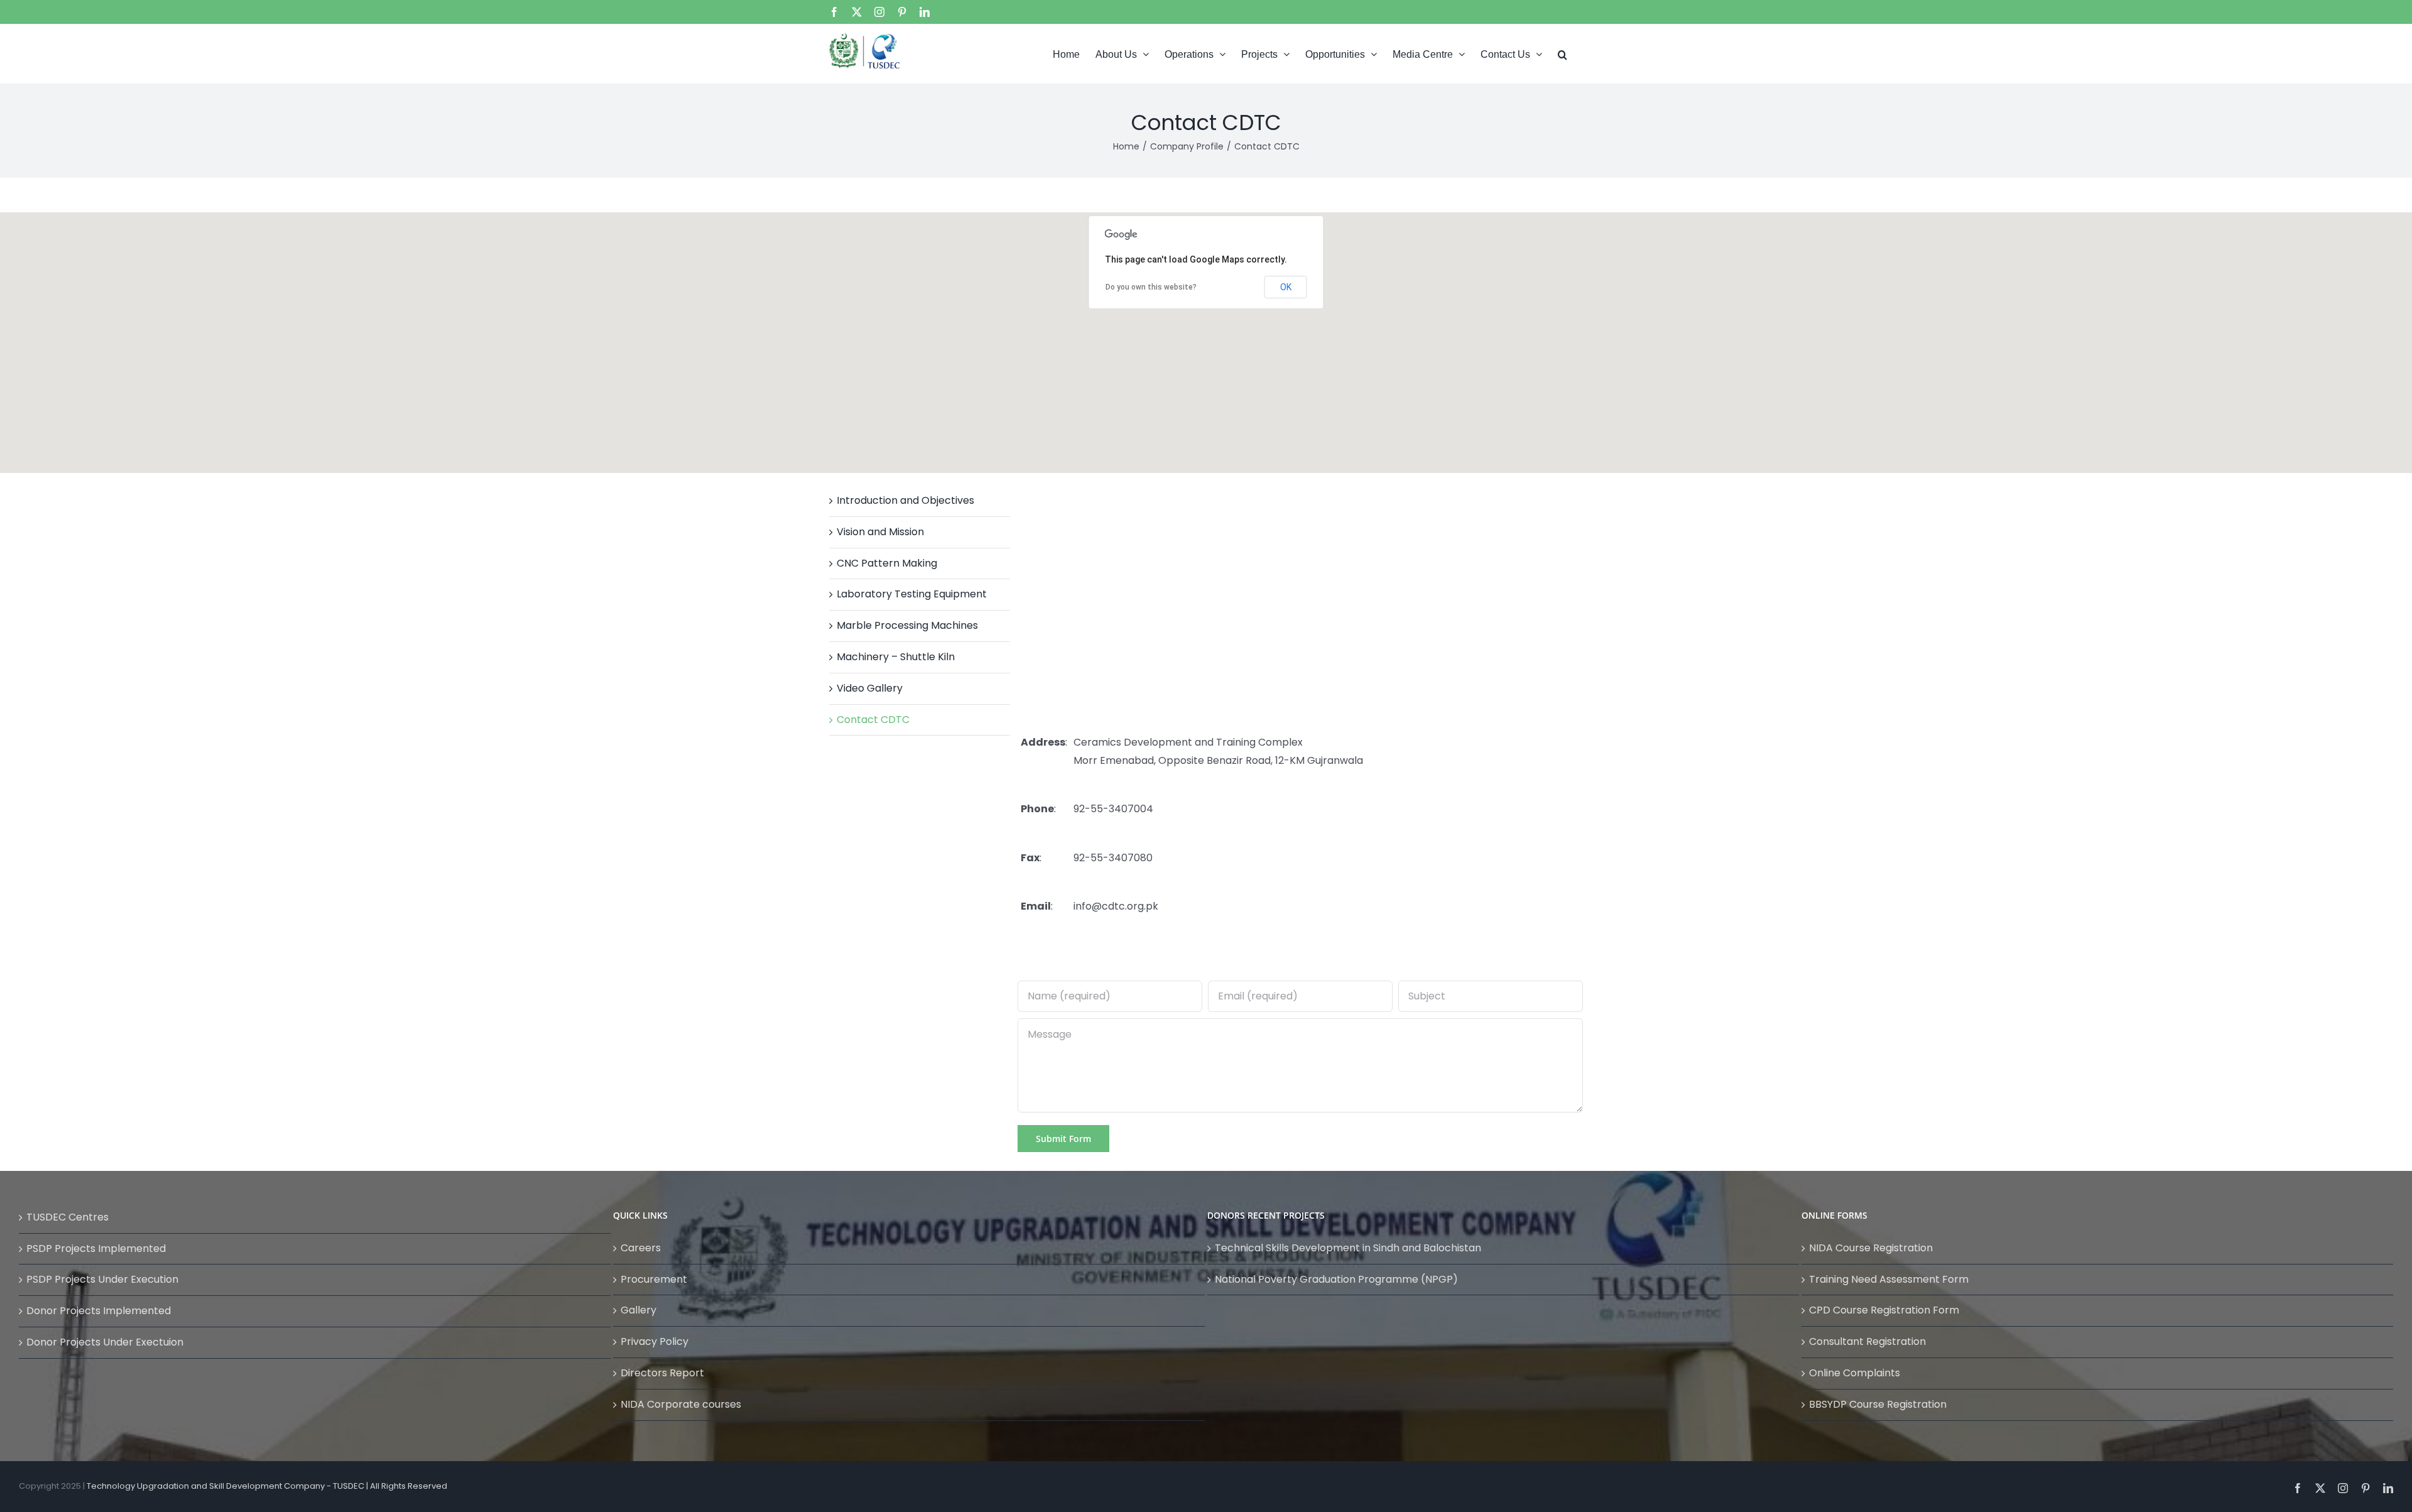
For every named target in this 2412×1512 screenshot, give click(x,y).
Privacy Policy (655, 1341)
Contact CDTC (873, 720)
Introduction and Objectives (905, 500)
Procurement (654, 1279)
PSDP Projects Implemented (96, 1248)
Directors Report (662, 1373)
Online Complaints (1855, 1373)
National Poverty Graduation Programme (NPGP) (1336, 1279)
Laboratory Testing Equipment (912, 594)
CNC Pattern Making (887, 563)
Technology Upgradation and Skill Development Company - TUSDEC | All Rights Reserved (267, 1486)
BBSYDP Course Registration (1878, 1404)
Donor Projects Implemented (99, 1311)
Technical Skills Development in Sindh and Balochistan (1348, 1248)
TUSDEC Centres (68, 1217)
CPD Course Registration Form (1884, 1310)
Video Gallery (870, 688)
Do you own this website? (1151, 287)
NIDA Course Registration (1871, 1248)
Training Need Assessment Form (1889, 1279)
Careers (641, 1248)
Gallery (638, 1310)
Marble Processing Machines (907, 625)
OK (1286, 287)
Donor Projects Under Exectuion (105, 1342)
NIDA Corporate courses (681, 1404)
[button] (1562, 53)
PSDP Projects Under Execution (102, 1279)
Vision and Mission (880, 532)
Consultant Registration (1867, 1341)
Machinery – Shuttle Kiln (896, 657)
